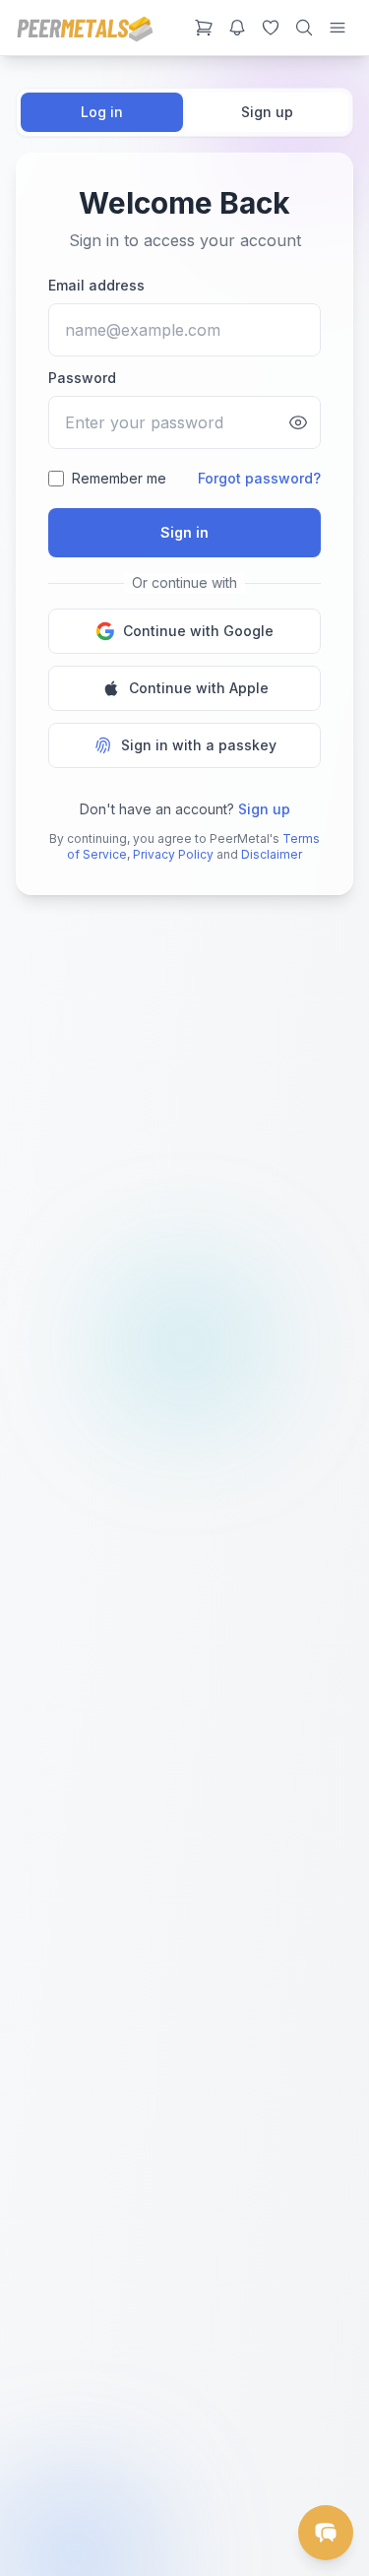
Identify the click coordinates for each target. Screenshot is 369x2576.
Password (82, 378)
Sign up (267, 112)
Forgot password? (259, 478)
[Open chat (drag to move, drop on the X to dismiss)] (326, 2533)
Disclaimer (272, 854)
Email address (96, 285)
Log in (102, 112)
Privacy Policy (173, 854)
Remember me (119, 478)
